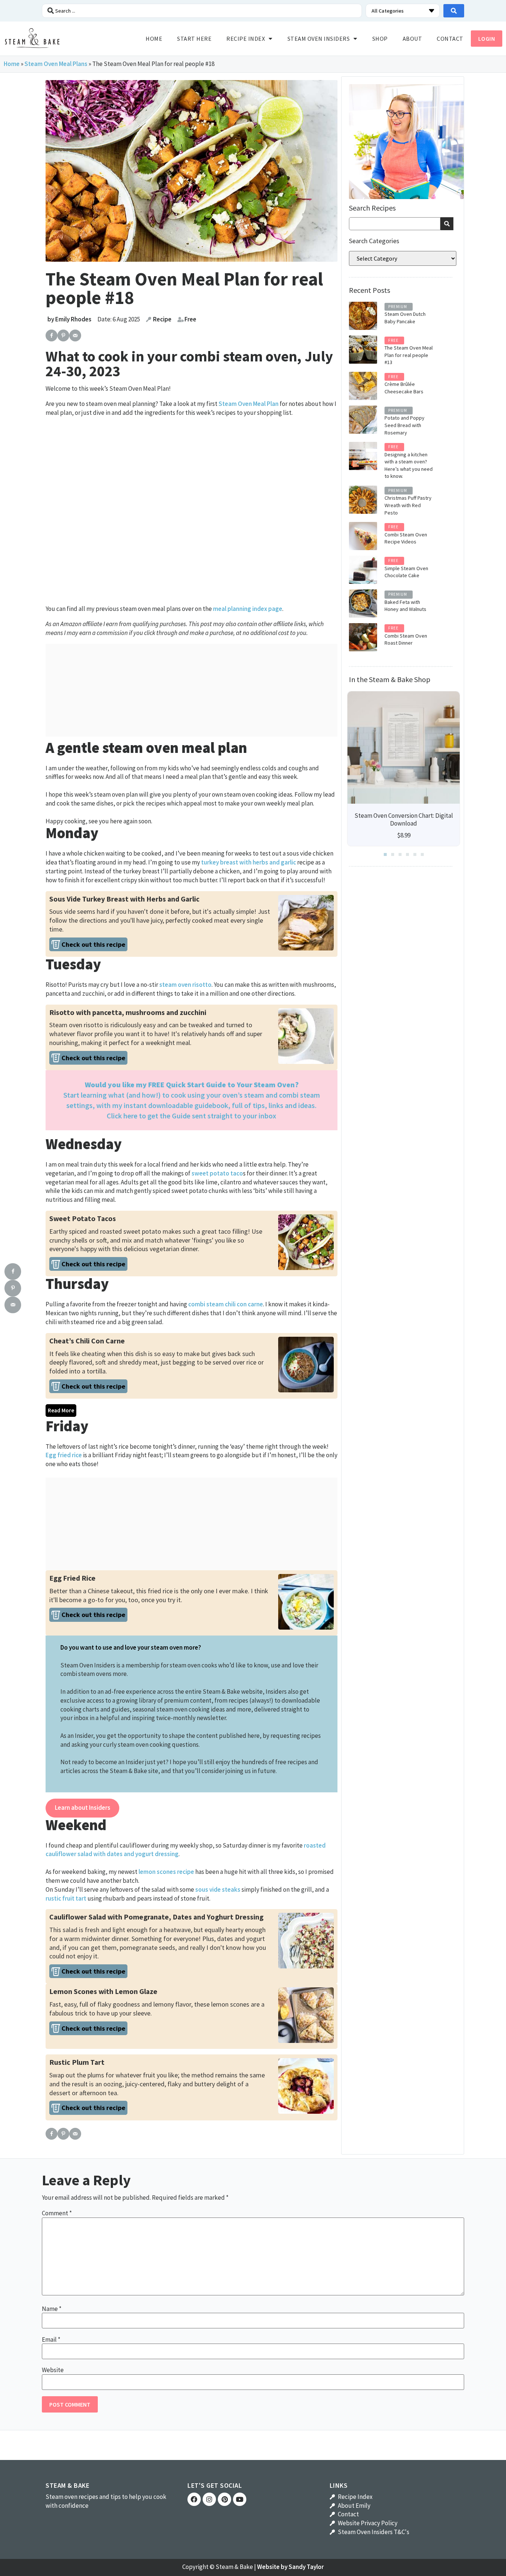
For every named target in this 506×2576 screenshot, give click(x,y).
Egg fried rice (64, 1455)
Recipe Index (246, 39)
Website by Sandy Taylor (290, 2567)
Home (154, 39)
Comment (57, 2213)
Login (487, 39)
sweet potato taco (217, 1173)
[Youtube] (240, 2499)
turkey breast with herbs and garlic (249, 862)
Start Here (194, 39)
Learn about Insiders (83, 1808)
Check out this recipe (93, 944)
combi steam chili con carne (226, 1304)
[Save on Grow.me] (87, 335)
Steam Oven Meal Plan (249, 404)
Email (51, 2340)
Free (190, 319)
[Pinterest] (224, 2499)
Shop (380, 39)
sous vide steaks (218, 1889)
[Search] (447, 224)
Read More (61, 1410)
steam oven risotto (185, 985)
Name (52, 2309)
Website (53, 2370)
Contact (450, 39)
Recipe (162, 319)
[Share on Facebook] (51, 335)
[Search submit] (454, 11)
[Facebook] (194, 2499)
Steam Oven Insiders (319, 39)
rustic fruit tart (66, 1898)
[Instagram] (209, 2499)
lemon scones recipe (166, 1872)
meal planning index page (248, 609)
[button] (385, 854)
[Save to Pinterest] (63, 335)
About (412, 39)
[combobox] (395, 224)
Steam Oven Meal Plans (56, 64)
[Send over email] (75, 335)
